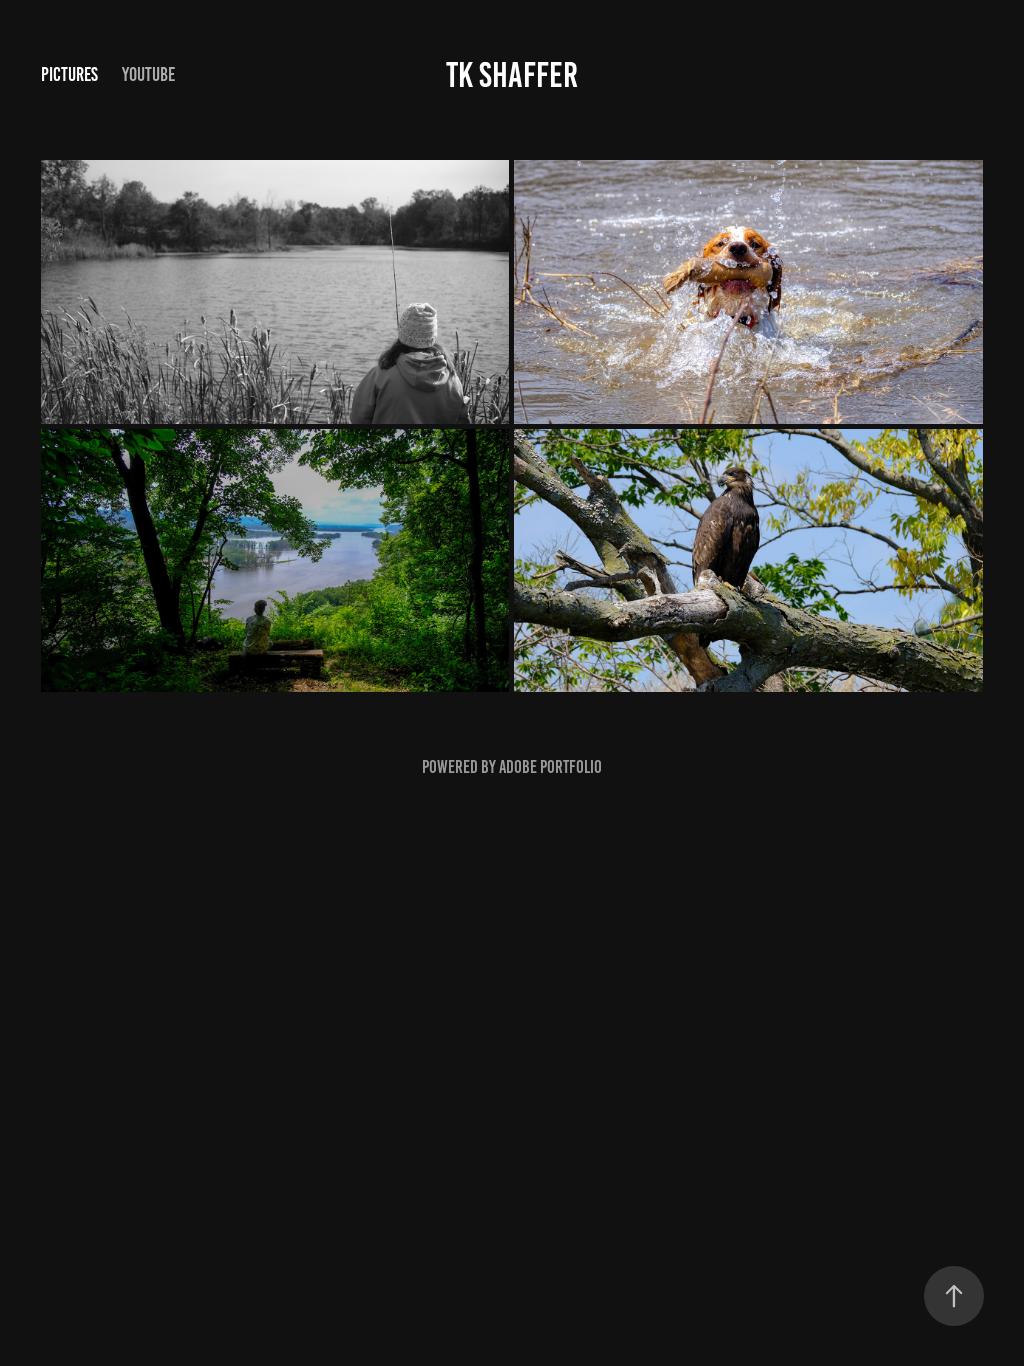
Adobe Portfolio (550, 767)
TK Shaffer (512, 75)
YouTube (148, 74)
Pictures (69, 74)
